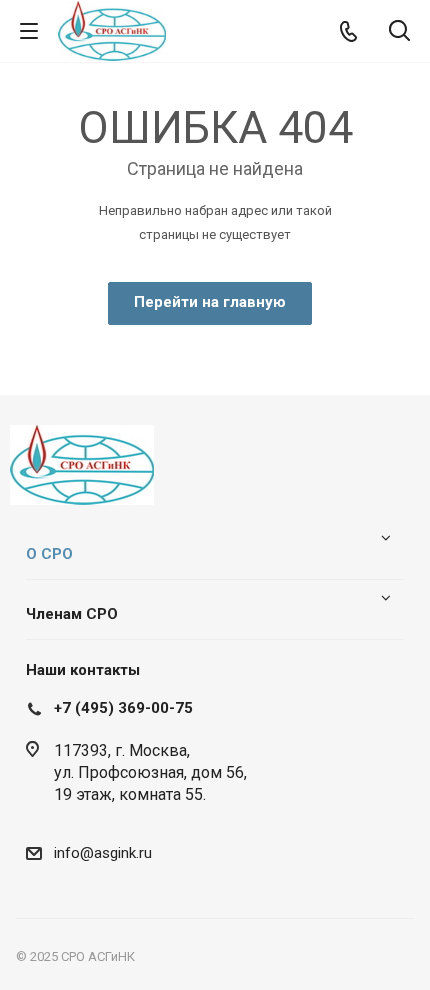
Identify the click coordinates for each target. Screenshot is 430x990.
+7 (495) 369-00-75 (123, 708)
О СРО (49, 554)
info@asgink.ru (103, 853)
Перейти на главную (210, 302)
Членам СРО (72, 614)
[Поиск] (399, 32)
